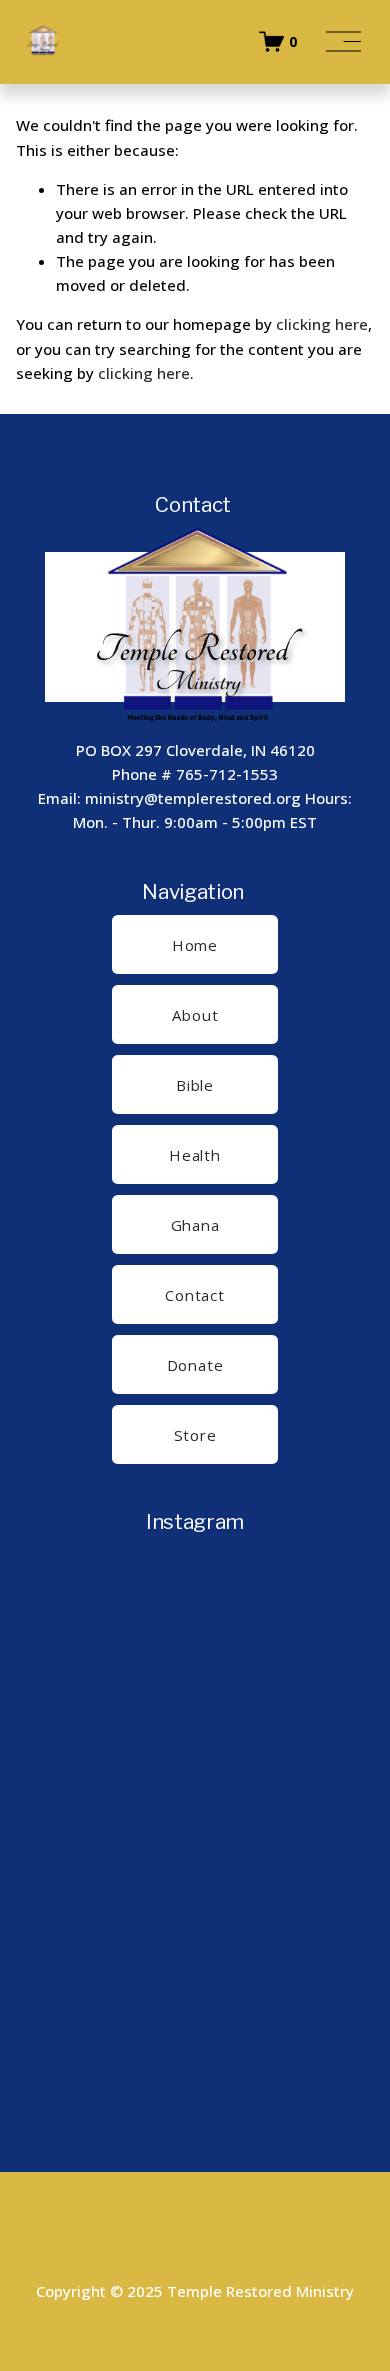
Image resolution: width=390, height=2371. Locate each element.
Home (195, 945)
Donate (195, 1365)
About (195, 1015)
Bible (195, 1085)
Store (195, 1435)
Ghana (195, 1225)
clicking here (322, 324)
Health (195, 1155)
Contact (194, 1295)
